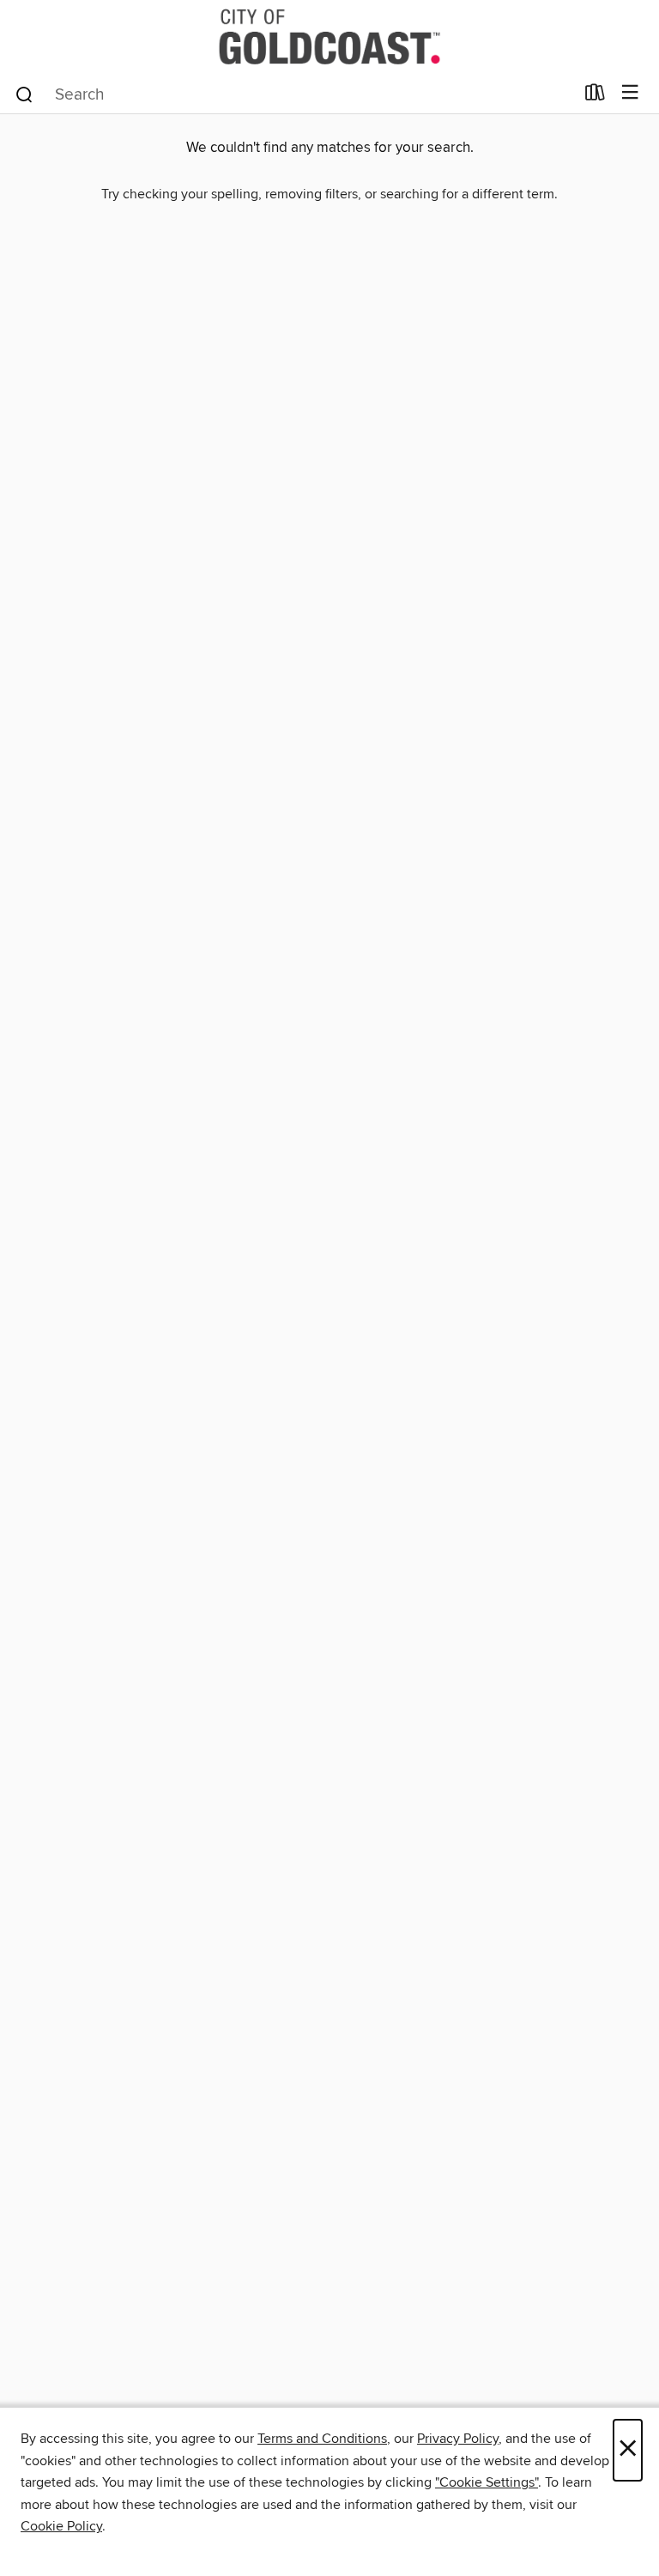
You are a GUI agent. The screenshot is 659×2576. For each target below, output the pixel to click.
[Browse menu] (630, 93)
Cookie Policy (61, 2526)
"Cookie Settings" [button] (487, 2482)
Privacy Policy (458, 2439)
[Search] (24, 94)
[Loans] (595, 96)
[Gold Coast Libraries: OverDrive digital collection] (329, 36)
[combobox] (294, 94)
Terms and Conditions (322, 2439)
